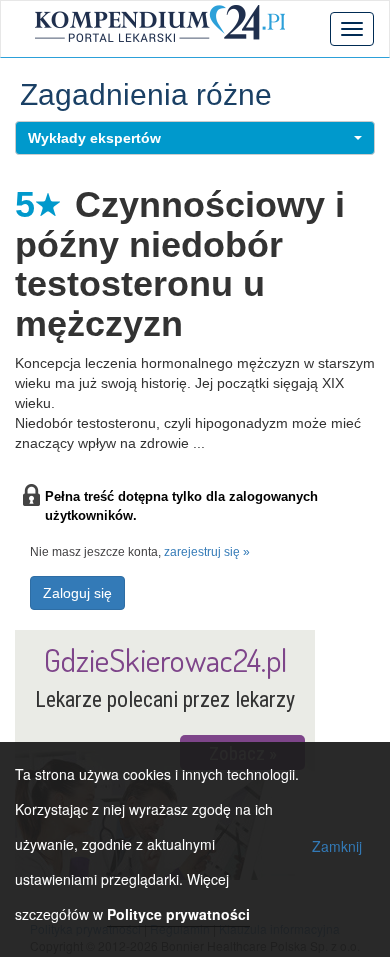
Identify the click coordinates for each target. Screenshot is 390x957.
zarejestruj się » (207, 552)
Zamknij (337, 846)
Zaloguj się (77, 593)
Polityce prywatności (178, 914)
